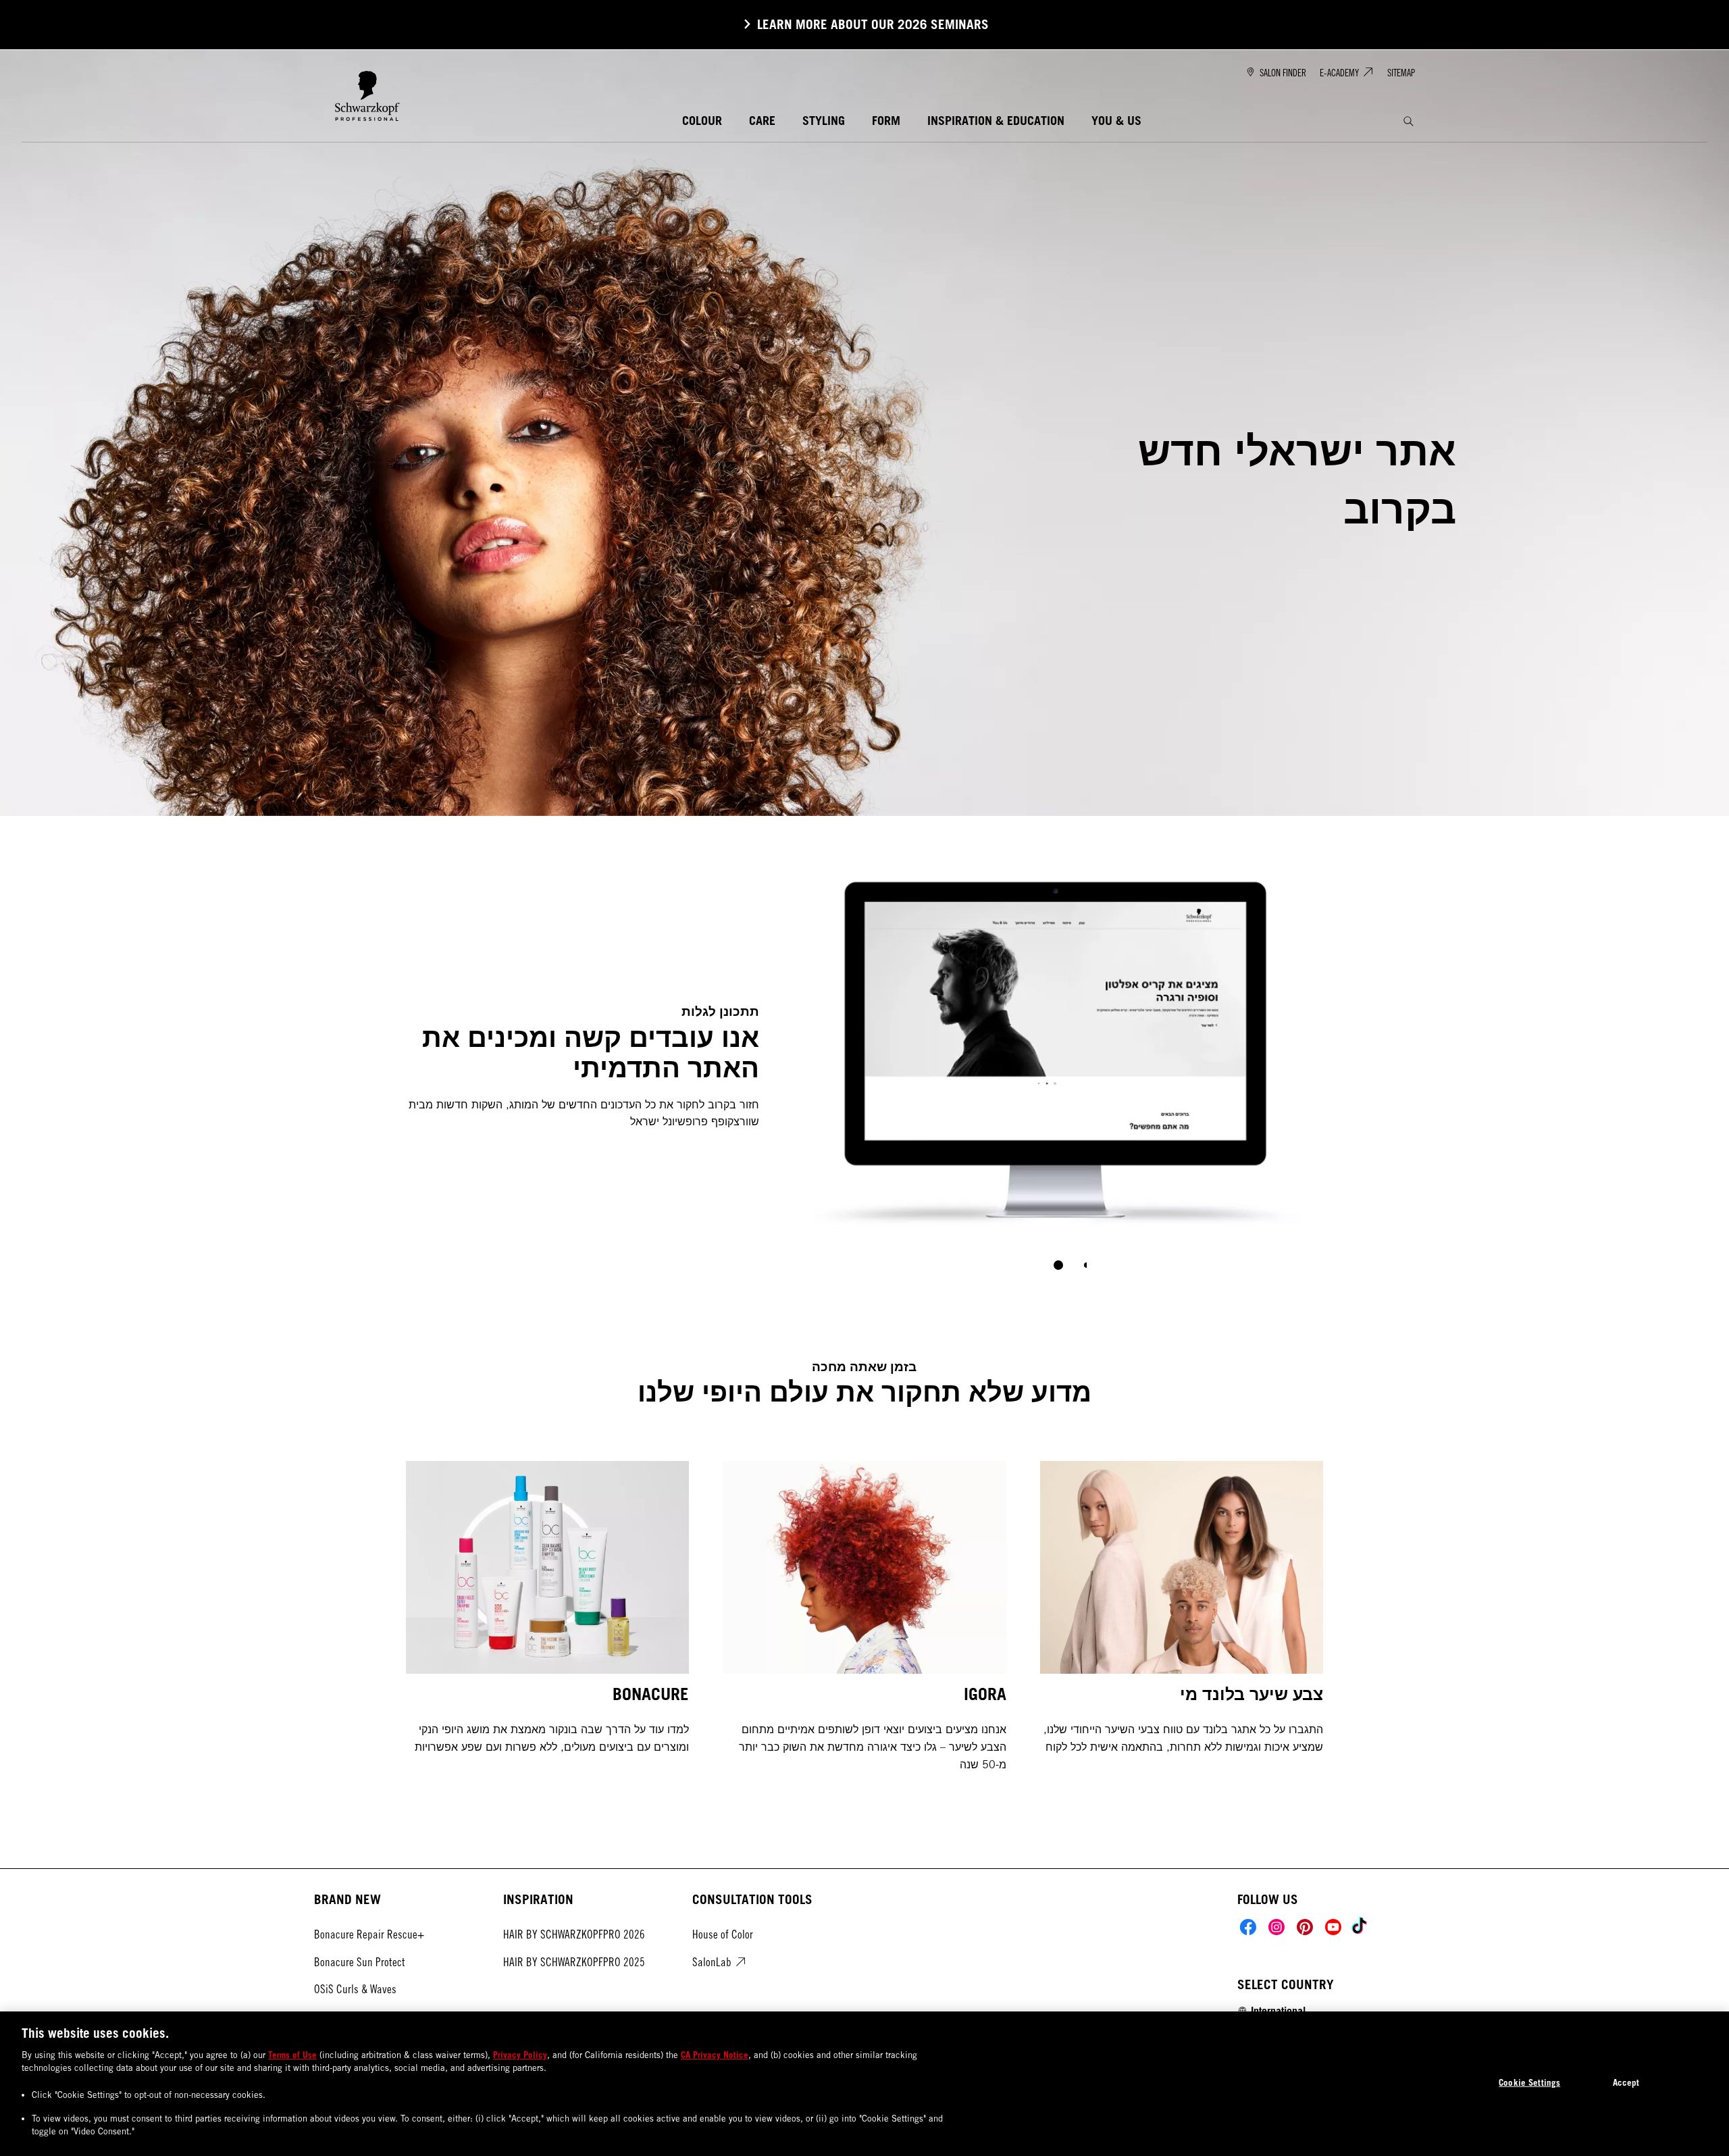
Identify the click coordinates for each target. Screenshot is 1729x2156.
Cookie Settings (1529, 2082)
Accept (1626, 2082)
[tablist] (1058, 1265)
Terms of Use (292, 2055)
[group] (1058, 1066)
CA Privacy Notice (715, 2055)
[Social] (1248, 1927)
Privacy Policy (520, 2055)
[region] (864, 2084)
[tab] (1058, 1265)
